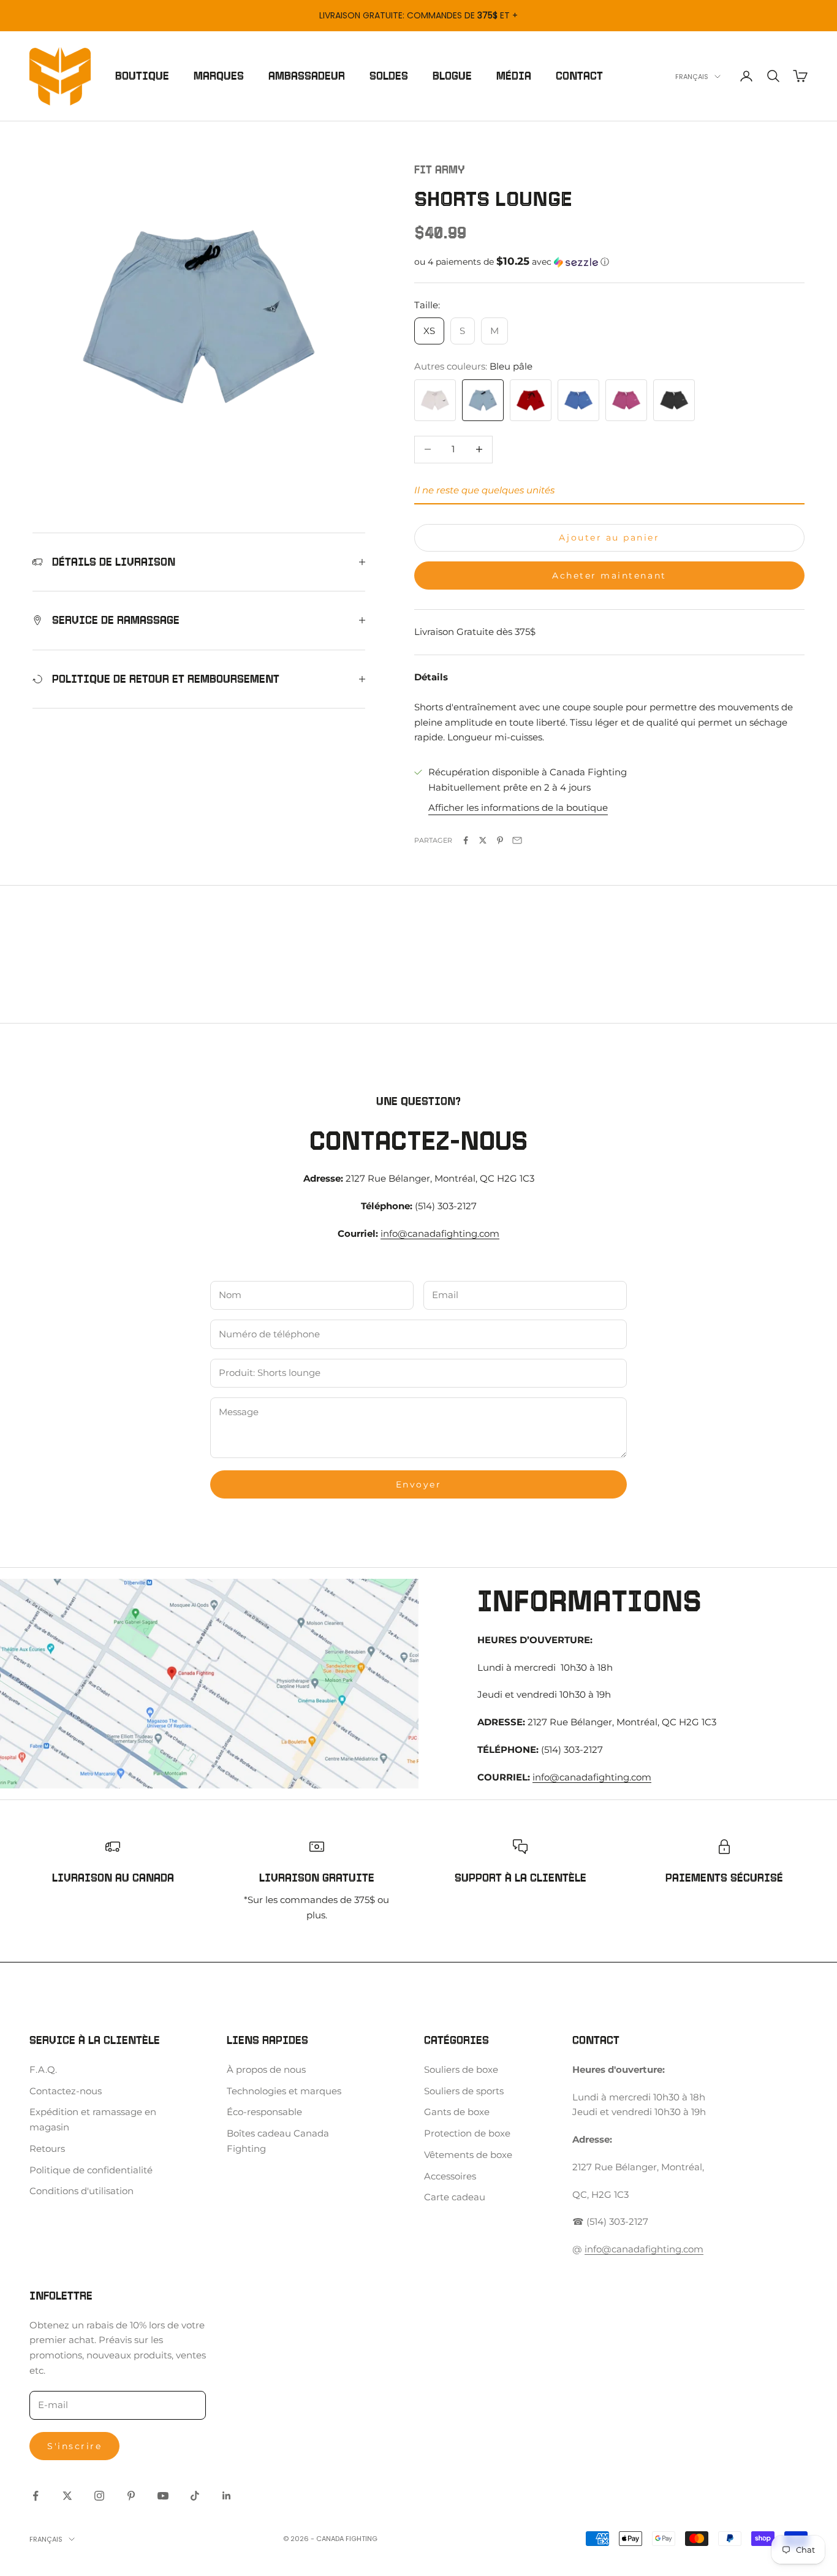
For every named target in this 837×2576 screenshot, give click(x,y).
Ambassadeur (307, 76)
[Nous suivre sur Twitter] (67, 2496)
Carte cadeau (455, 2197)
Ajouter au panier (609, 538)
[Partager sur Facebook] (466, 840)
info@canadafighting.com (440, 1233)
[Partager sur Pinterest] (500, 840)
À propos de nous (266, 2069)
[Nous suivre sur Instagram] (99, 2496)
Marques (219, 76)
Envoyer (419, 1484)
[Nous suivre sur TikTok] (195, 2496)
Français (692, 77)
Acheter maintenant (609, 576)
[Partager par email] (517, 840)
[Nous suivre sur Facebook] (36, 2496)
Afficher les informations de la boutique (518, 807)
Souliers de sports (464, 2091)
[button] (609, 262)
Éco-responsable (264, 2112)
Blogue (452, 76)
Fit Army (440, 170)
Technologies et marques (284, 2091)
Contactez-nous (66, 2091)
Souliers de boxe (461, 2069)
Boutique (142, 76)
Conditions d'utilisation (81, 2191)
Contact (579, 76)
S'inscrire (74, 2446)
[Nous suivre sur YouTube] (163, 2496)
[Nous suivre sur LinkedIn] (227, 2496)
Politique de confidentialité (91, 2170)
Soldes (389, 76)
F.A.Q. (43, 2069)
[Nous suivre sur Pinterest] (131, 2496)
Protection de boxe (467, 2133)
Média (514, 76)
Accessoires (450, 2176)
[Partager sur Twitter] (483, 840)
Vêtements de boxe (468, 2155)
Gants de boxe (457, 2112)
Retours (47, 2149)
